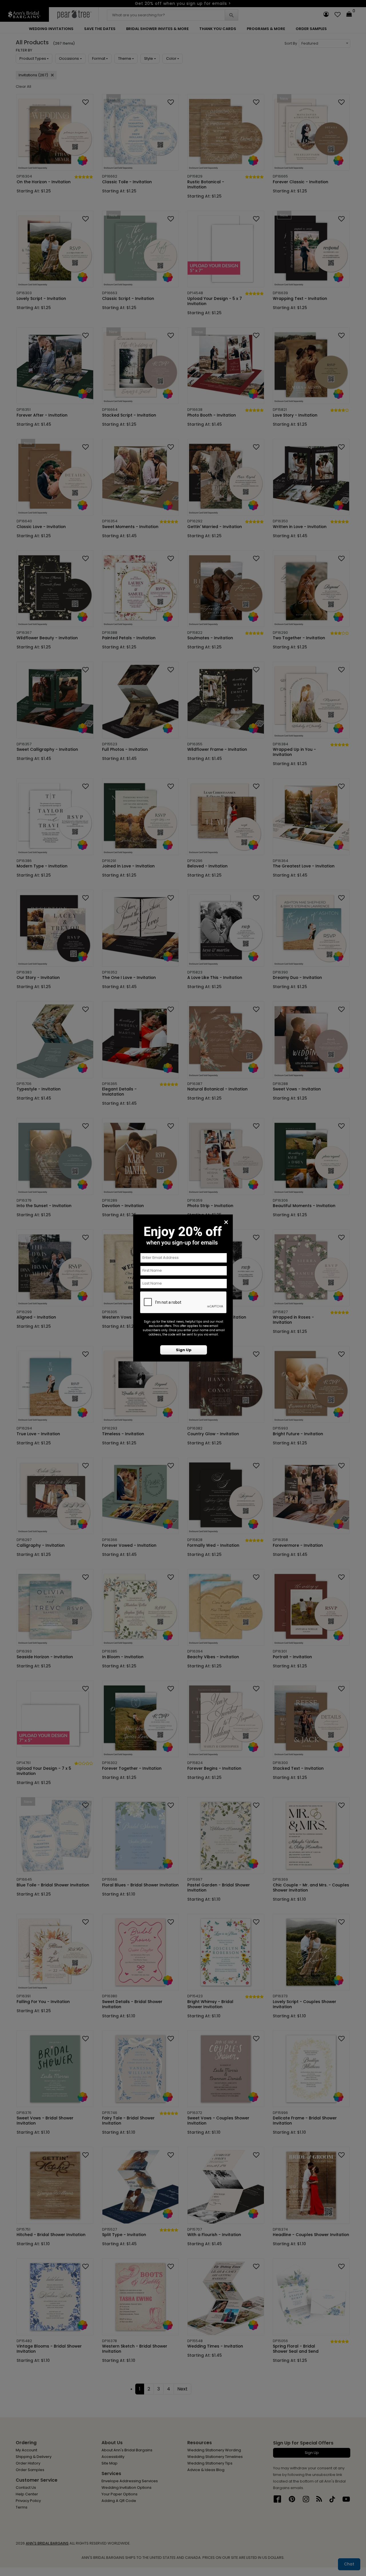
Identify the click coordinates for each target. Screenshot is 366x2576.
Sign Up (184, 1350)
